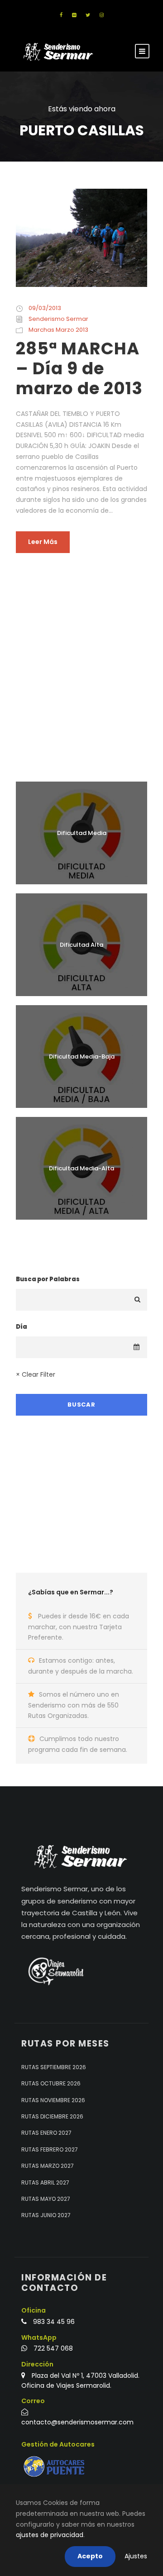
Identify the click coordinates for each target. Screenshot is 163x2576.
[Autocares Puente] (55, 2467)
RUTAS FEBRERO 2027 (50, 2149)
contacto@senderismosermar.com (77, 2422)
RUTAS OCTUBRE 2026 (51, 2083)
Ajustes (136, 2556)
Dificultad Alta (81, 945)
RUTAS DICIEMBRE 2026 (52, 2116)
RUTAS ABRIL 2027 (45, 2182)
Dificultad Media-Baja (82, 1057)
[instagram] (102, 15)
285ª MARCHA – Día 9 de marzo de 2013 (79, 369)
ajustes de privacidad (50, 2535)
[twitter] (88, 15)
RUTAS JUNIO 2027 (46, 2215)
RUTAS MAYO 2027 (46, 2199)
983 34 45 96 (54, 2322)
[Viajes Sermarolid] (55, 1971)
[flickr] (74, 15)
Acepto (90, 2556)
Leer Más (43, 542)
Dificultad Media (82, 833)
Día (22, 1327)
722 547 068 (53, 2348)
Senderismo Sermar (58, 319)
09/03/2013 (45, 308)
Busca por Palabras (48, 1279)
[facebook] (61, 15)
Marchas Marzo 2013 (58, 330)
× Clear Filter (36, 1374)
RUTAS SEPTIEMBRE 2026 (54, 2067)
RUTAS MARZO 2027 (48, 2166)
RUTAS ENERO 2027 (46, 2133)
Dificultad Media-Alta (81, 1168)
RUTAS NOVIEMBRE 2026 (53, 2100)
